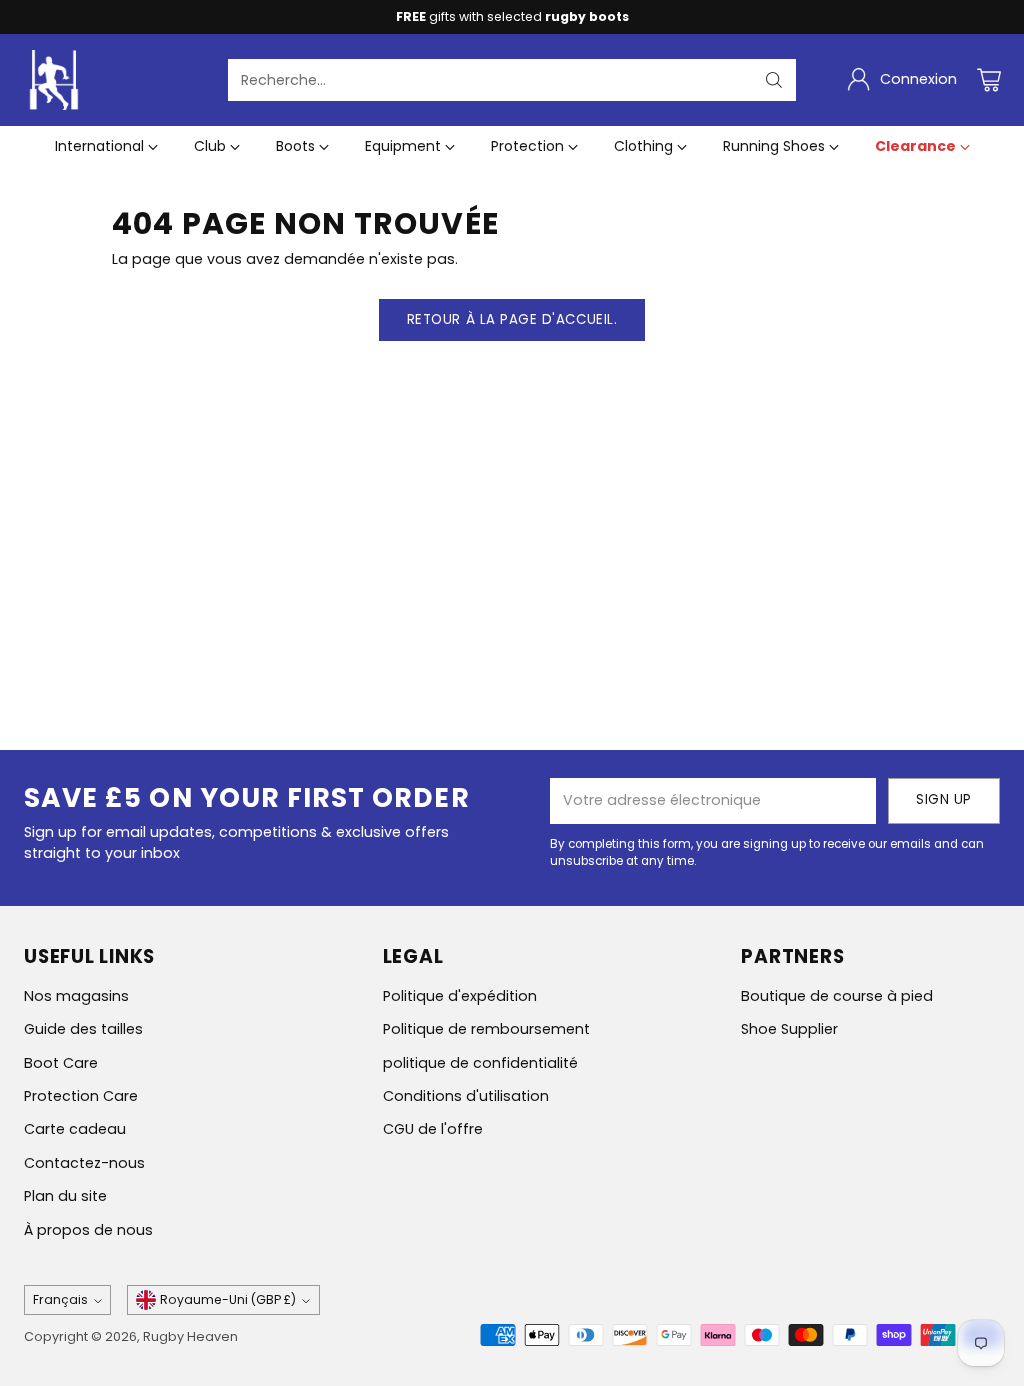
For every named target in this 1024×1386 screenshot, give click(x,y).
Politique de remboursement (486, 1029)
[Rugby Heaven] (54, 80)
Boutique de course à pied (837, 996)
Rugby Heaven (190, 1336)
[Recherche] (774, 80)
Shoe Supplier (789, 1029)
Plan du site (65, 1196)
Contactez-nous (84, 1163)
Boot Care (61, 1063)
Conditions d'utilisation (466, 1096)
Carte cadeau (75, 1129)
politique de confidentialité (480, 1063)
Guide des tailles (83, 1029)
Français (60, 1299)
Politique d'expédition (460, 996)
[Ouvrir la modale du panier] (989, 80)
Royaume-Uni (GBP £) (228, 1299)
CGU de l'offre (433, 1129)
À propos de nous (88, 1230)
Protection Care (81, 1096)
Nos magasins (76, 996)
